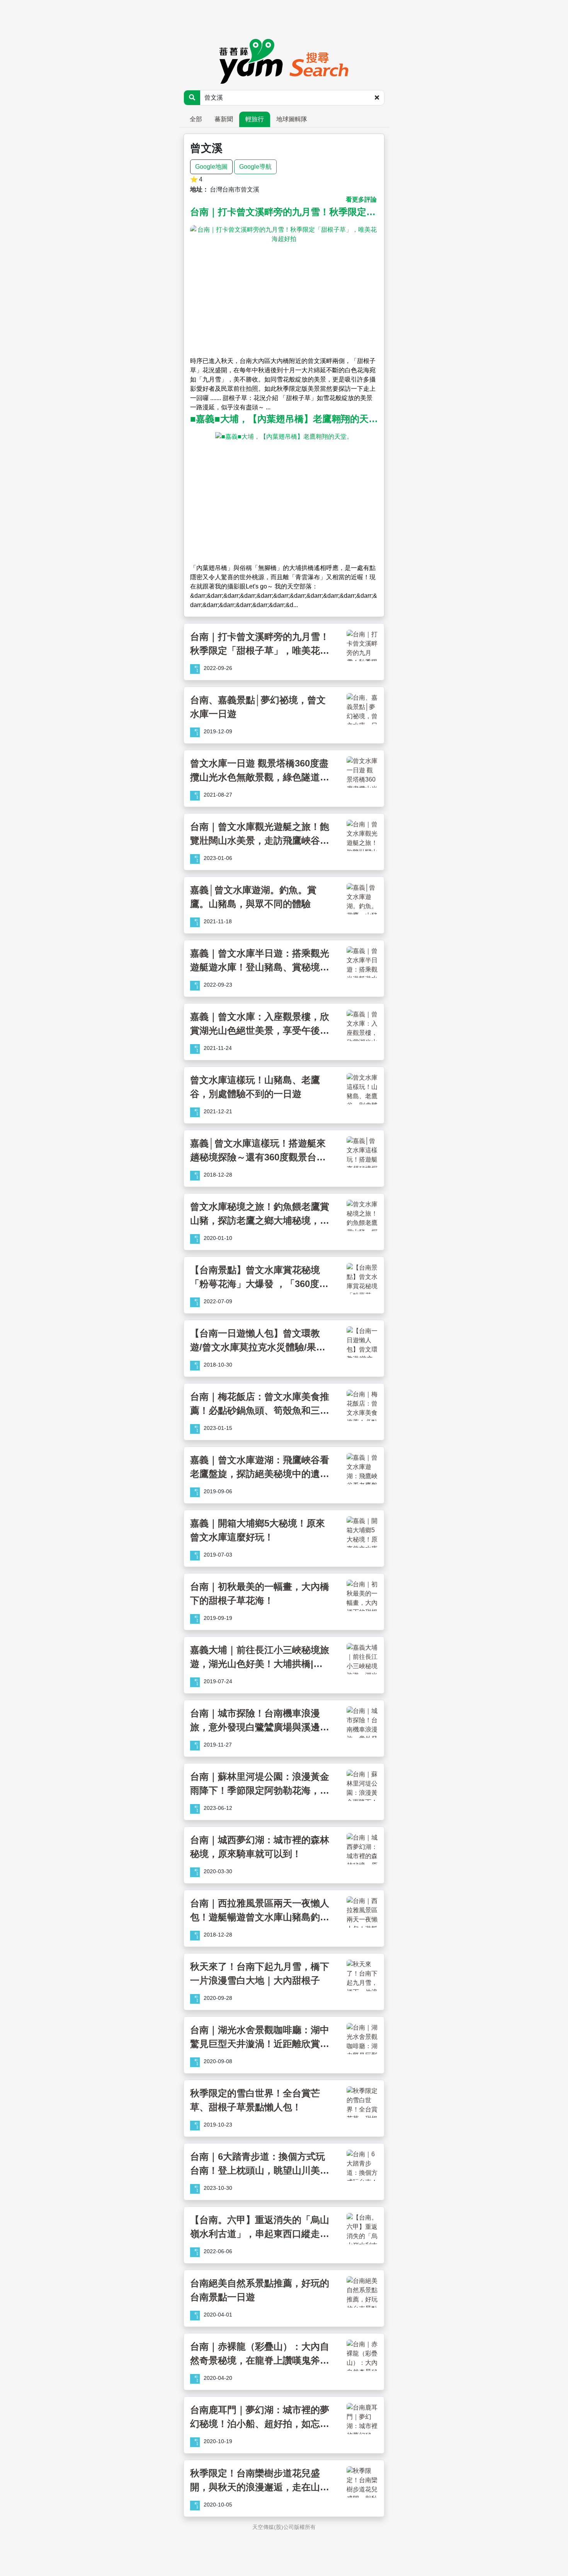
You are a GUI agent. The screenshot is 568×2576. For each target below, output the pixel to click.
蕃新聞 (224, 119)
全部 (196, 119)
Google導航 (255, 167)
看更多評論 (361, 199)
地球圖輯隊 (292, 119)
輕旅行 (255, 119)
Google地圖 (211, 167)
